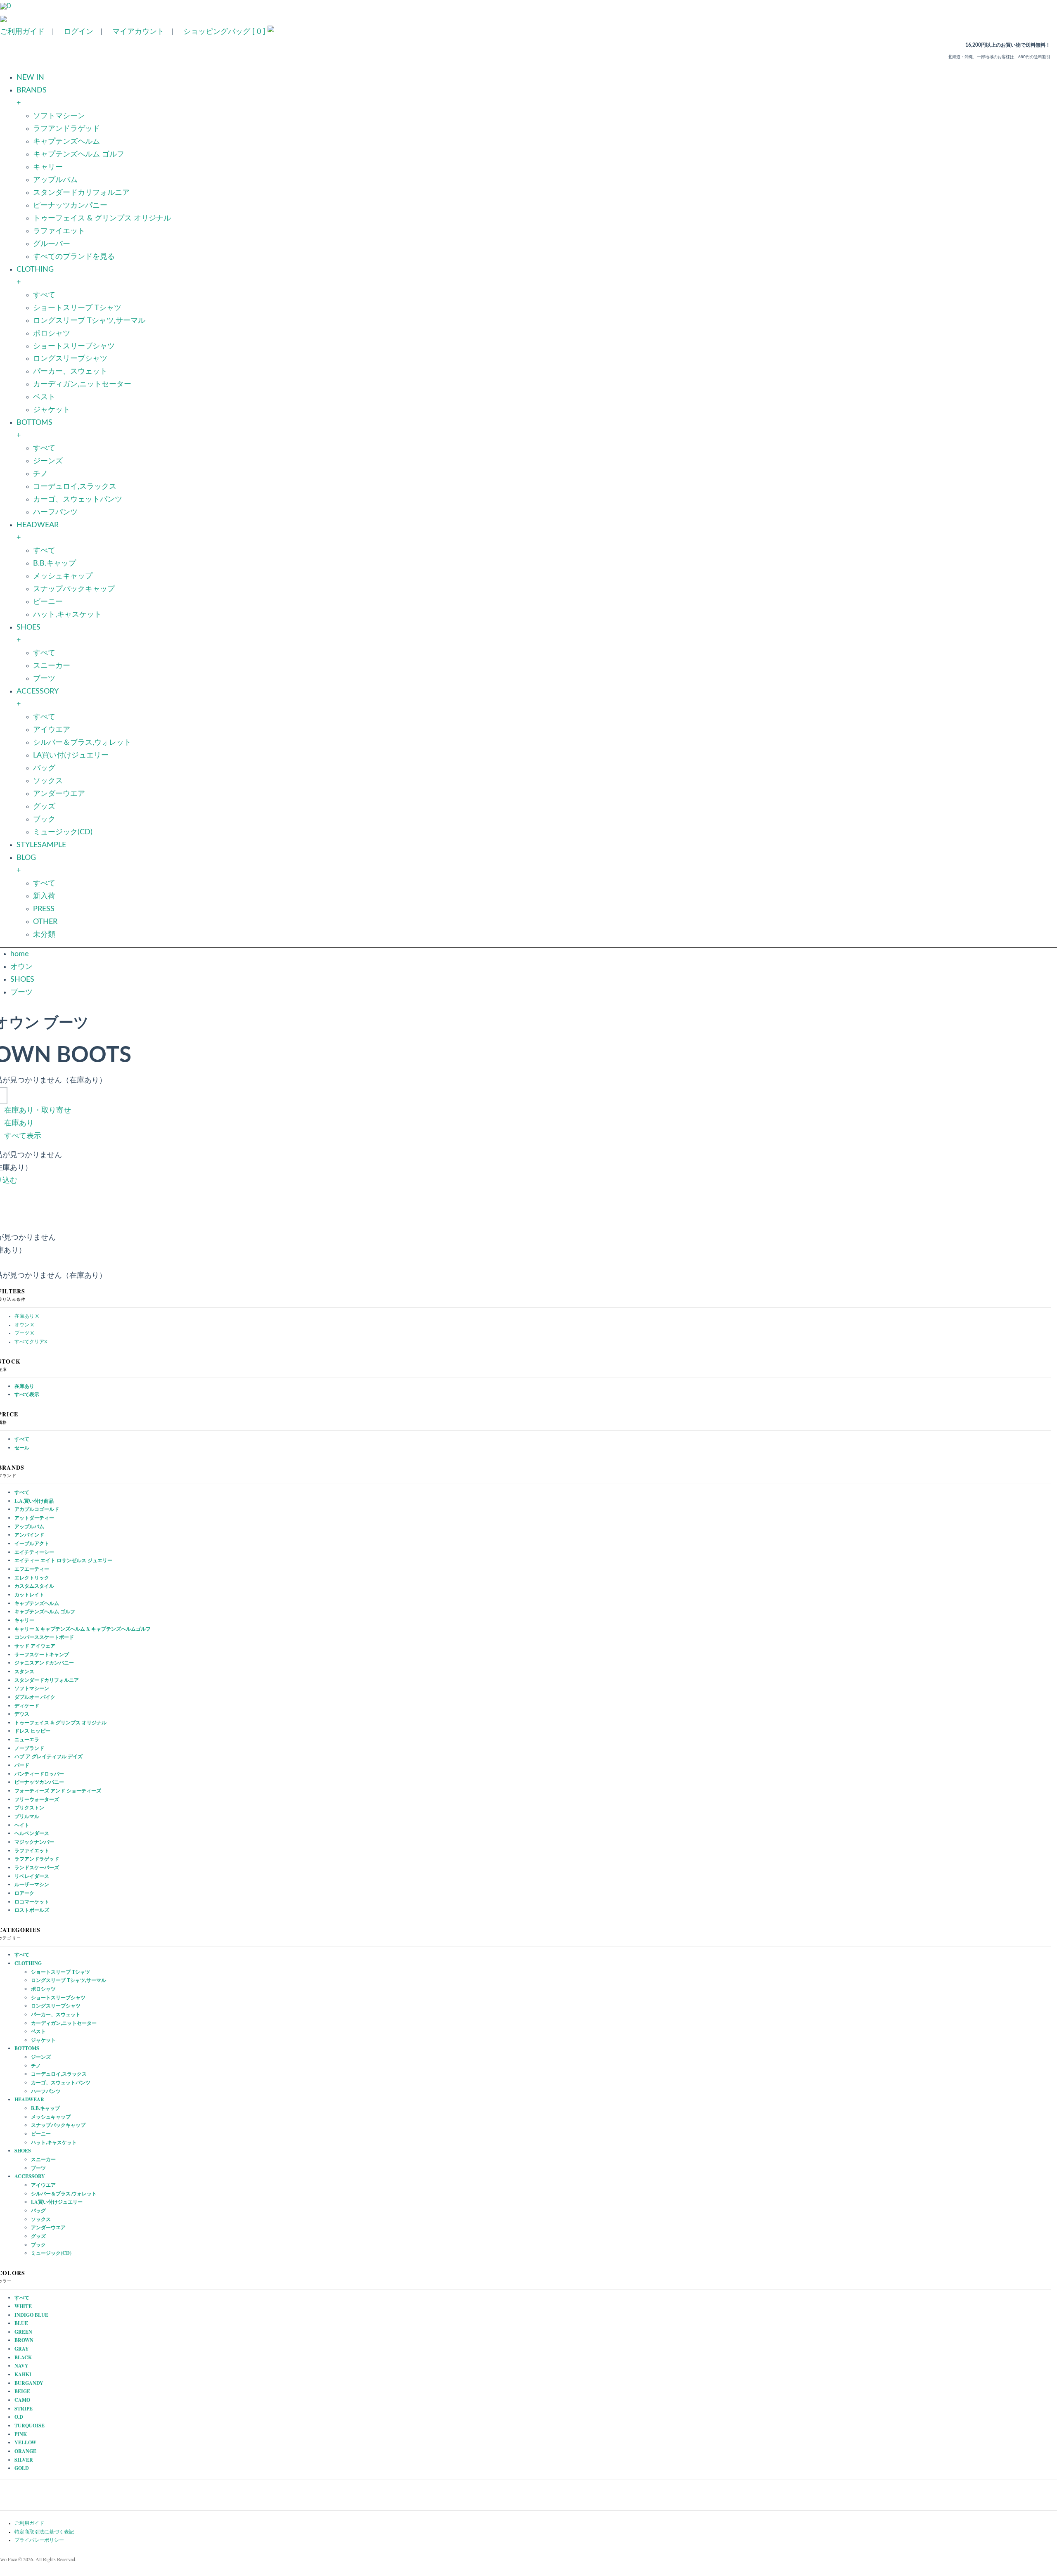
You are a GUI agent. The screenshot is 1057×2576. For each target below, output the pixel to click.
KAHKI (23, 2374)
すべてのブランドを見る (74, 257)
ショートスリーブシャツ (74, 346)
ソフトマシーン (59, 116)
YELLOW (25, 2442)
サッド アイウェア (35, 1646)
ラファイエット (59, 231)
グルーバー (52, 244)
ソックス (48, 781)
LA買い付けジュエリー (71, 755)
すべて (44, 295)
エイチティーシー (34, 1552)
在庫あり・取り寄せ (38, 1110)
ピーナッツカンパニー (70, 206)
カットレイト (29, 1595)
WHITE (23, 2306)
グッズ (44, 807)
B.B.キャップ (55, 563)
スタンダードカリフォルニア (81, 193)
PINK (21, 2434)
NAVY (21, 2366)
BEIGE (22, 2391)
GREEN (23, 2332)
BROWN (24, 2340)
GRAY (22, 2349)
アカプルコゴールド (37, 1509)
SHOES (22, 980)
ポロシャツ (52, 334)
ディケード (27, 1706)
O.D (19, 2417)
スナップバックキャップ (74, 589)
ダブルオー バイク (35, 1697)
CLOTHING (28, 1963)
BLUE (21, 2323)
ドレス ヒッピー (32, 1731)
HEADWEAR (29, 2099)
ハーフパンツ (55, 512)
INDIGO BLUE (31, 2315)
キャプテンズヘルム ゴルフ (79, 154)
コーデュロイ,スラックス (75, 487)
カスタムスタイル (34, 1586)
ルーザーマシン (32, 1884)
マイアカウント (138, 32)
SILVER (24, 2460)
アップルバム (55, 180)
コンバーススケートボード (44, 1637)
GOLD (22, 2468)
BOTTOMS (27, 2048)
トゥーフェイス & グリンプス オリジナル (102, 218)
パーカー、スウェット (70, 372)
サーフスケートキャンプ (42, 1654)
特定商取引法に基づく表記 (44, 2532)
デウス (22, 1714)
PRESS (44, 909)
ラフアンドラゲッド (66, 129)
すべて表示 (23, 1136)
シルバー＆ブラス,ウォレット (82, 743)
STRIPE (24, 2409)
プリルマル (27, 1816)
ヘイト (22, 1825)
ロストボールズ (32, 1910)
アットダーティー (34, 1518)
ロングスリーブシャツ (70, 359)
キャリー (48, 167)
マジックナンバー (34, 1842)
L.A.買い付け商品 (34, 1501)
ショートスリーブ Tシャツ (77, 308)
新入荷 (44, 896)
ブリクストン (29, 1808)
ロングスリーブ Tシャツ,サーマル (89, 321)
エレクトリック (32, 1578)
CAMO (22, 2400)
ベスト (44, 397)
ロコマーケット (32, 1902)
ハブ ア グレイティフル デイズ (49, 1756)
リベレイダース (32, 1876)
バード (22, 1765)
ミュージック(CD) (63, 832)
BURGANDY (29, 2383)
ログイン (78, 32)
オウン (21, 967)
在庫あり (19, 1123)
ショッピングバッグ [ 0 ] (224, 32)
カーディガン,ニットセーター (82, 384)
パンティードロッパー (39, 1774)
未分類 (44, 935)
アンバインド (29, 1535)
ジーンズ (48, 461)
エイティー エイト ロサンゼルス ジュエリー (63, 1560)
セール (22, 1448)
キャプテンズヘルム (66, 142)
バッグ (44, 768)
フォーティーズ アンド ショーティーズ (58, 1791)
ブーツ (44, 679)
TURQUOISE (30, 2426)
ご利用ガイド (22, 32)
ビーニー (48, 602)
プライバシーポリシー (39, 2540)
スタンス (24, 1671)
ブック (44, 819)
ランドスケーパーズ (37, 1867)
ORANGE (25, 2451)
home (20, 954)
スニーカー (52, 666)
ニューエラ (27, 1739)
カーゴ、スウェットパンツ (78, 500)
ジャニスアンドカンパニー (44, 1663)
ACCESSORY (30, 2176)
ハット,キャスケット (67, 615)
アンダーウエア (59, 794)
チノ (40, 474)
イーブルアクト (32, 1543)
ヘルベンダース (32, 1833)
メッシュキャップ (63, 576)
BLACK (23, 2357)
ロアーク (24, 1893)
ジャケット (52, 410)
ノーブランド (29, 1748)
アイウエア (52, 730)
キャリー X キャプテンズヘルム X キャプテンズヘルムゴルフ (83, 1629)
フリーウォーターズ (37, 1799)
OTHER (45, 922)
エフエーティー (32, 1569)
